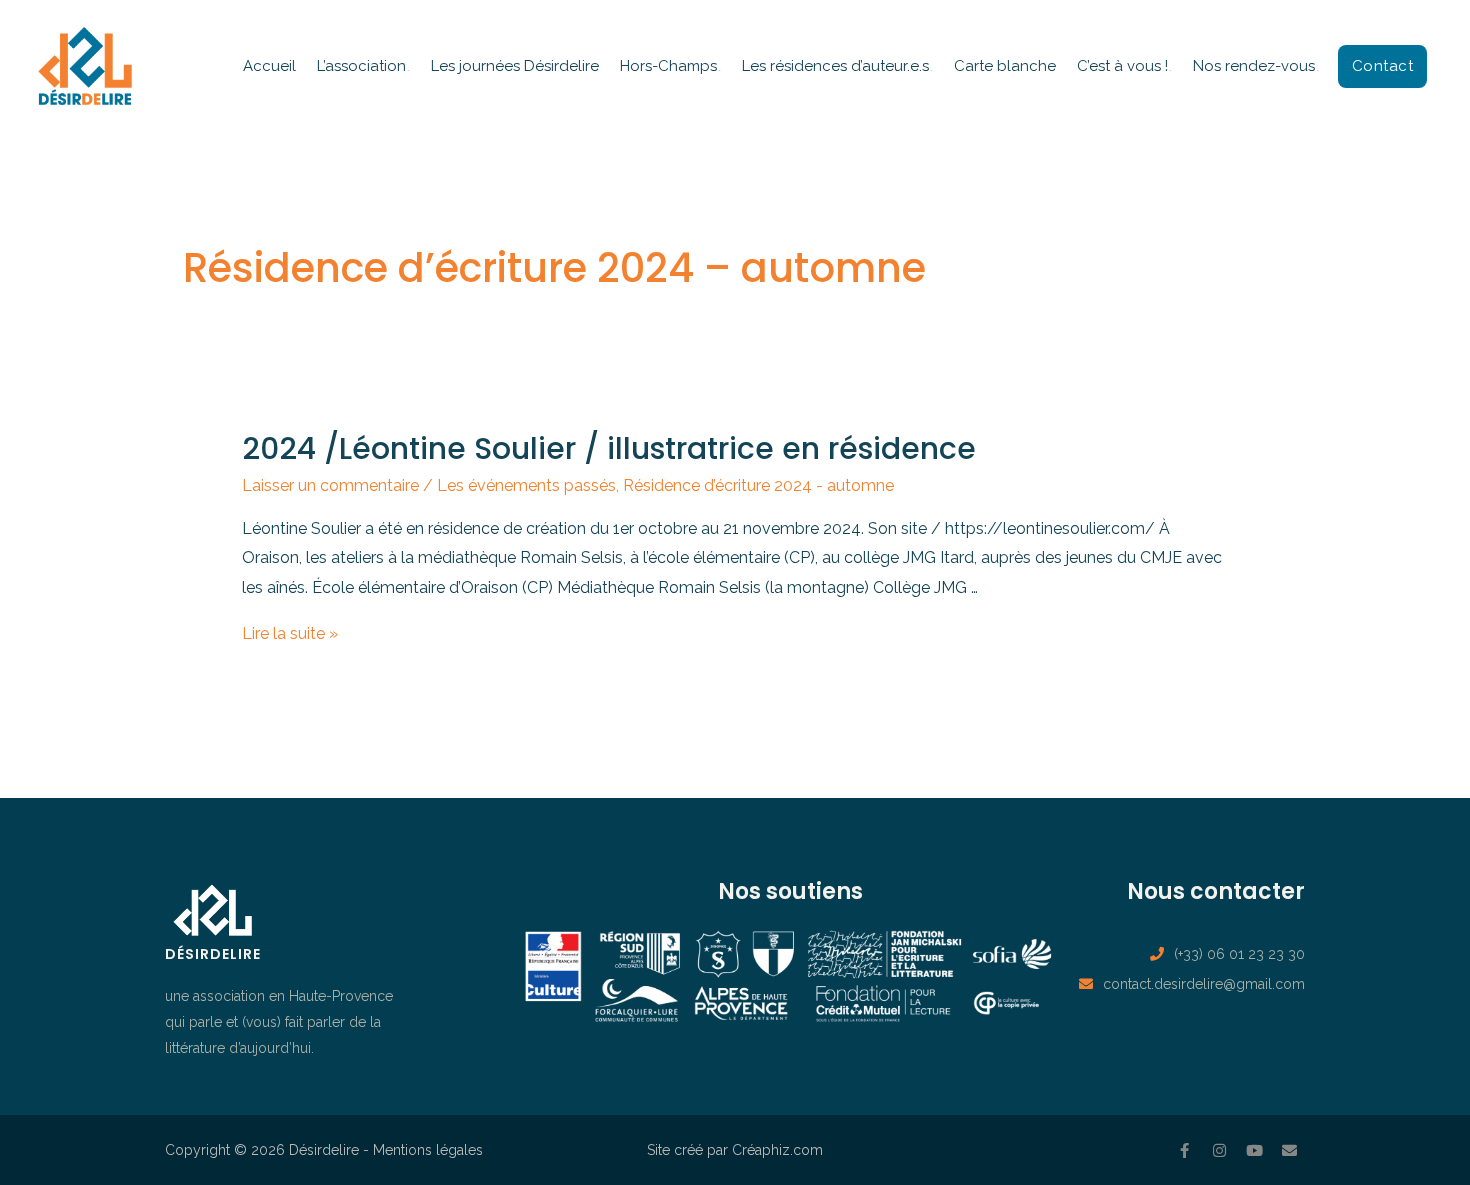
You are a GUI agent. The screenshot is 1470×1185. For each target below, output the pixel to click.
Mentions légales (428, 1150)
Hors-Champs (668, 66)
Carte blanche (1005, 66)
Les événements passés (526, 485)
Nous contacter (1216, 891)
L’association (361, 66)
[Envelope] (1290, 1150)
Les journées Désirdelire (515, 66)
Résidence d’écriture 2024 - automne (758, 485)
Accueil (269, 66)
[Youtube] (1255, 1150)
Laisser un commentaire (330, 485)
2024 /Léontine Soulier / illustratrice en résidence (609, 448)
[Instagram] (1220, 1150)
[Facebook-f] (1185, 1150)
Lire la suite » (290, 633)
